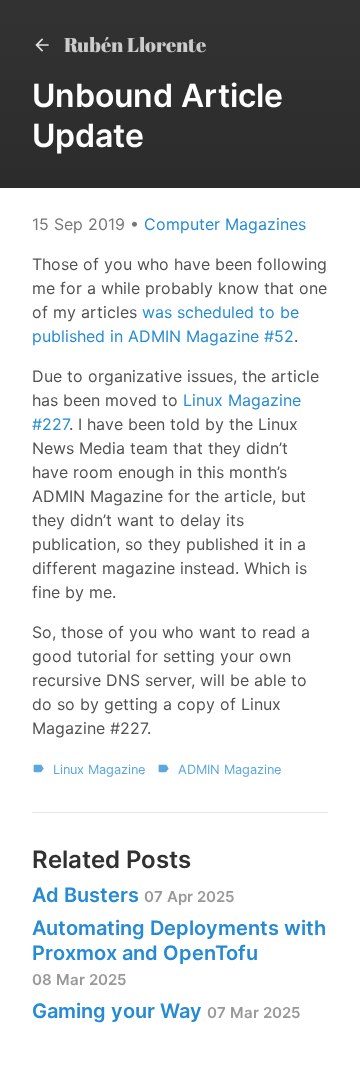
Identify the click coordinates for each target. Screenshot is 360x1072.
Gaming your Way (166, 1011)
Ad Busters (133, 895)
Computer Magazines (225, 224)
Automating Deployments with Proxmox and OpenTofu (179, 952)
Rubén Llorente (133, 44)
